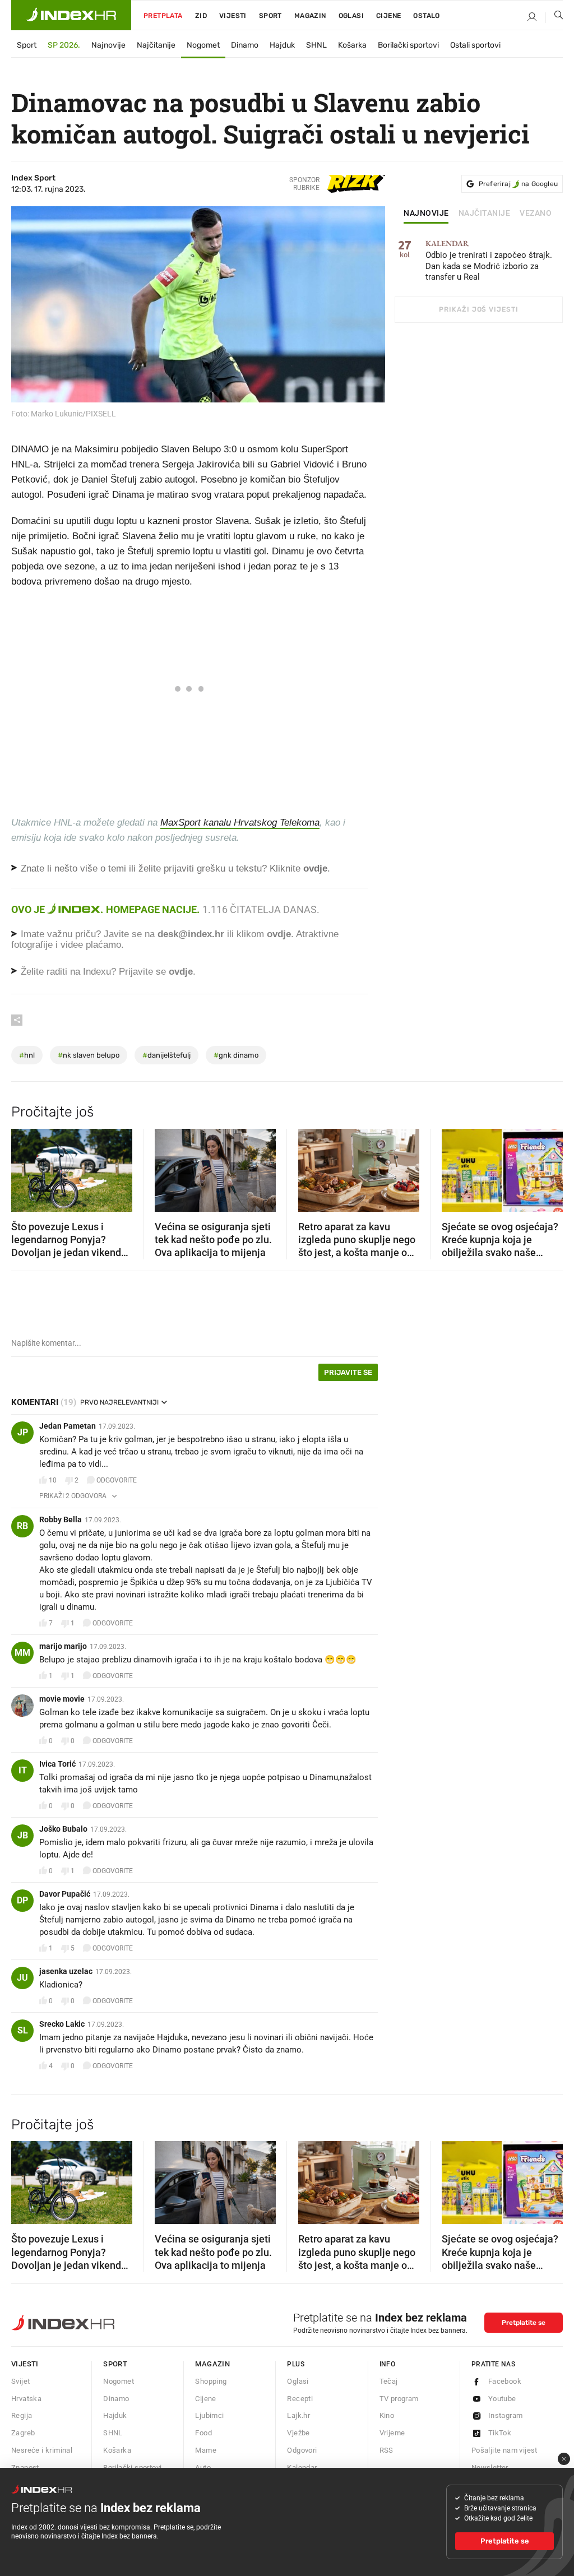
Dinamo (245, 45)
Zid (201, 16)
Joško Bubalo (63, 1829)
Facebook (505, 2381)
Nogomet (203, 45)
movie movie (62, 1699)
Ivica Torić (57, 1764)
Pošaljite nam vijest (504, 2450)
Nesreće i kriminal (42, 2450)
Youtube (502, 2399)
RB (22, 1526)
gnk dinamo (236, 1055)
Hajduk (282, 45)
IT (23, 1770)
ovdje (279, 934)
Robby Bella (61, 1519)
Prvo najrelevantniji (119, 1402)
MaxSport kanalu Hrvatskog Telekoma (240, 823)
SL (23, 2030)
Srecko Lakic (62, 2024)
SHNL (316, 45)
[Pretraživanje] (554, 17)
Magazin (212, 2364)
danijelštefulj (166, 1055)
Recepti (300, 2399)
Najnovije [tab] (426, 214)
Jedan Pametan (68, 1426)
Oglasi (351, 16)
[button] (25, 1166)
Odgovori (302, 2450)
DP (22, 1900)
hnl (27, 1055)
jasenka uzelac (66, 1971)
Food (203, 2433)
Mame (206, 2450)
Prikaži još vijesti (478, 309)
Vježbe (298, 2433)
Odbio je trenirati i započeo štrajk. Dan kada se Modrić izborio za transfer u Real (489, 261)
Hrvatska (26, 2399)
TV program (399, 2399)
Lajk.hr (298, 2415)
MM (22, 1653)
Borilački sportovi (408, 45)
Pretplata (163, 16)
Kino (387, 2415)
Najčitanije (156, 45)
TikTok (500, 2433)
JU (22, 1978)
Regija (22, 2415)
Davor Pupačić (65, 1894)
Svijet (20, 2381)
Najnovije (108, 45)
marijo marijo (63, 1646)
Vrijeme (392, 2433)
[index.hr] (71, 15)
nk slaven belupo (89, 1055)
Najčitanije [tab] (485, 214)
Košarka (352, 45)
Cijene (388, 16)
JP (23, 1432)
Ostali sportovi (475, 45)
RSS (386, 2450)
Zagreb (23, 2433)
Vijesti (233, 16)
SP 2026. (64, 45)
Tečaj (389, 2381)
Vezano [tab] (536, 214)
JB (23, 1835)
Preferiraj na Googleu (518, 184)
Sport (270, 16)
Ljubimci (209, 2415)
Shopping (211, 2381)
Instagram (506, 2415)
